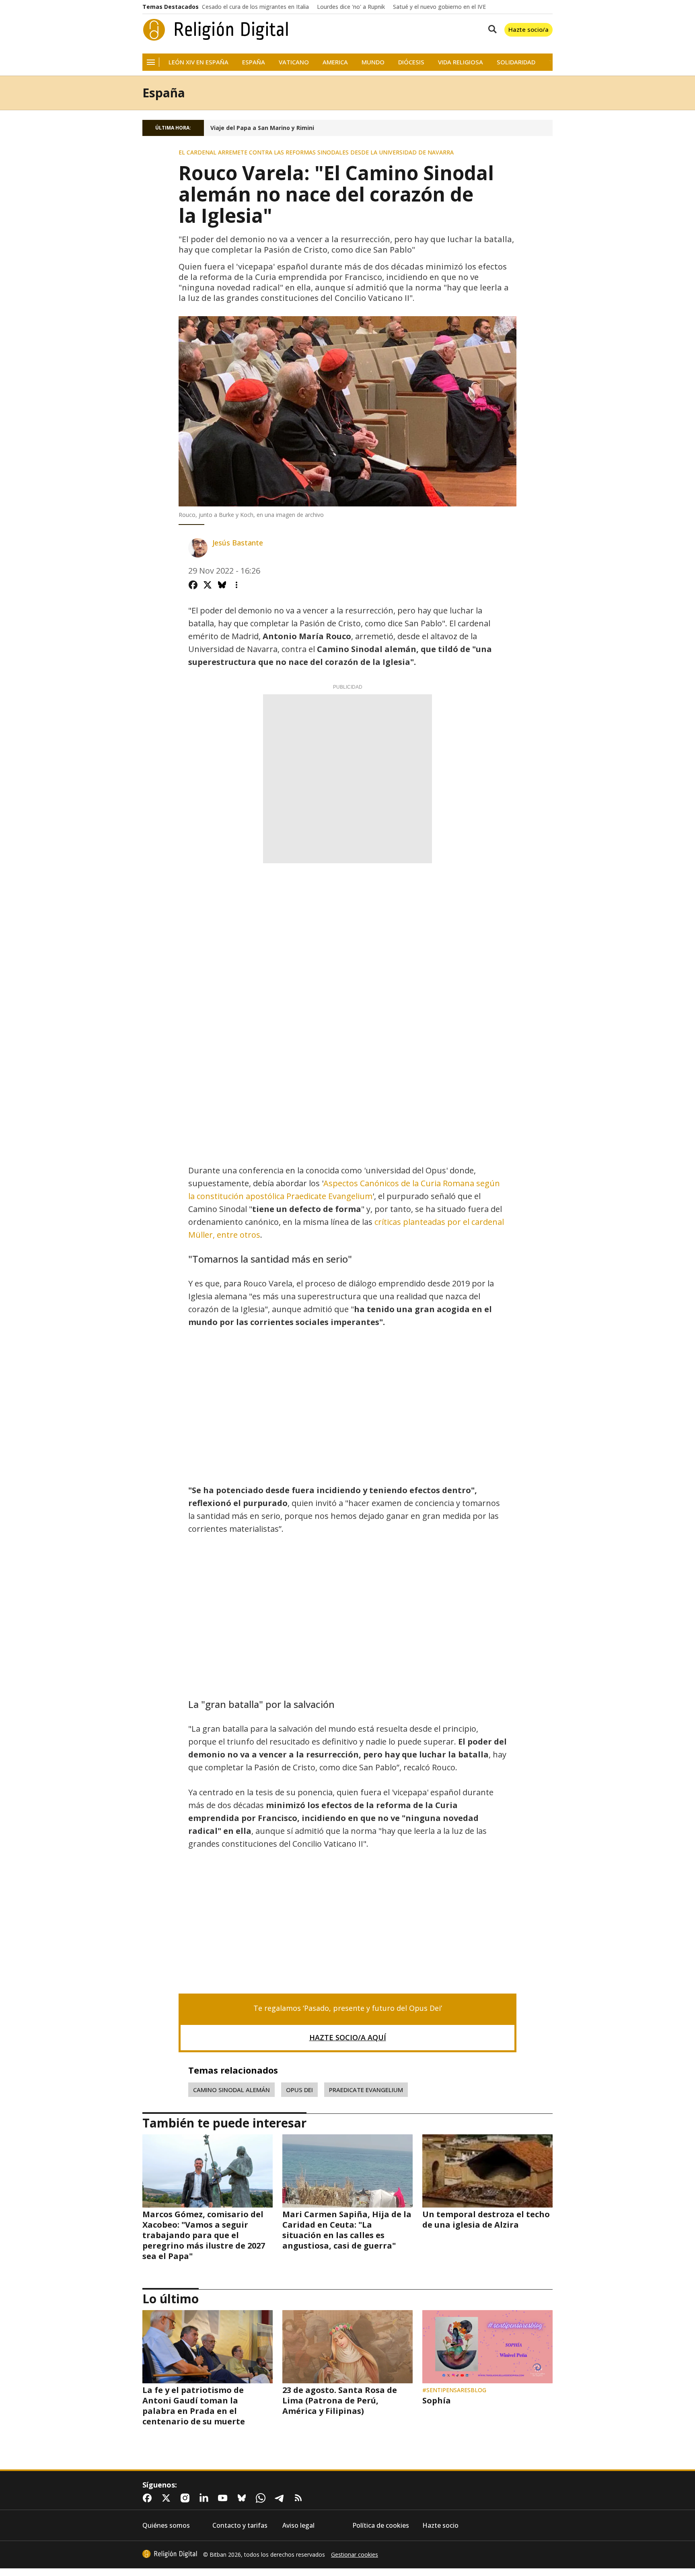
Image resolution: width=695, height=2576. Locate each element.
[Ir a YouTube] (224, 2498)
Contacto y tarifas (240, 2526)
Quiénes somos (166, 2526)
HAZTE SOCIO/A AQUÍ (348, 2037)
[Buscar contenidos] (491, 30)
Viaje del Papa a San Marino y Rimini (262, 128)
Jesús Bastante (238, 543)
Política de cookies (381, 2526)
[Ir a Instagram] (187, 2498)
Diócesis (411, 62)
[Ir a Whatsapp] (262, 2498)
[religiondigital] (170, 2554)
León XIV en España (198, 62)
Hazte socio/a (528, 29)
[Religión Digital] (216, 30)
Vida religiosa (461, 62)
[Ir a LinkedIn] (206, 2498)
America (335, 62)
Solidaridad (516, 62)
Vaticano (294, 62)
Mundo (373, 62)
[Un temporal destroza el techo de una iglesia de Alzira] (487, 2171)
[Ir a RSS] (300, 2498)
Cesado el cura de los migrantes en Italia (255, 7)
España (254, 62)
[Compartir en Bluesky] (222, 585)
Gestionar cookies (355, 2555)
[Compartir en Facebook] (193, 585)
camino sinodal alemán (231, 2090)
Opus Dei (299, 2090)
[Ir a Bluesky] (243, 2498)
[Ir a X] (168, 2498)
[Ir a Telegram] (281, 2498)
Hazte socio (440, 2526)
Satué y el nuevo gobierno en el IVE (439, 7)
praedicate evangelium (366, 2090)
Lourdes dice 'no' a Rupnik (351, 7)
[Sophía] (487, 2347)
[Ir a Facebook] (149, 2498)
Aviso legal (298, 2526)
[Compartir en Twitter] (208, 585)
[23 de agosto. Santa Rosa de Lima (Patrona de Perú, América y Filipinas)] (347, 2347)
